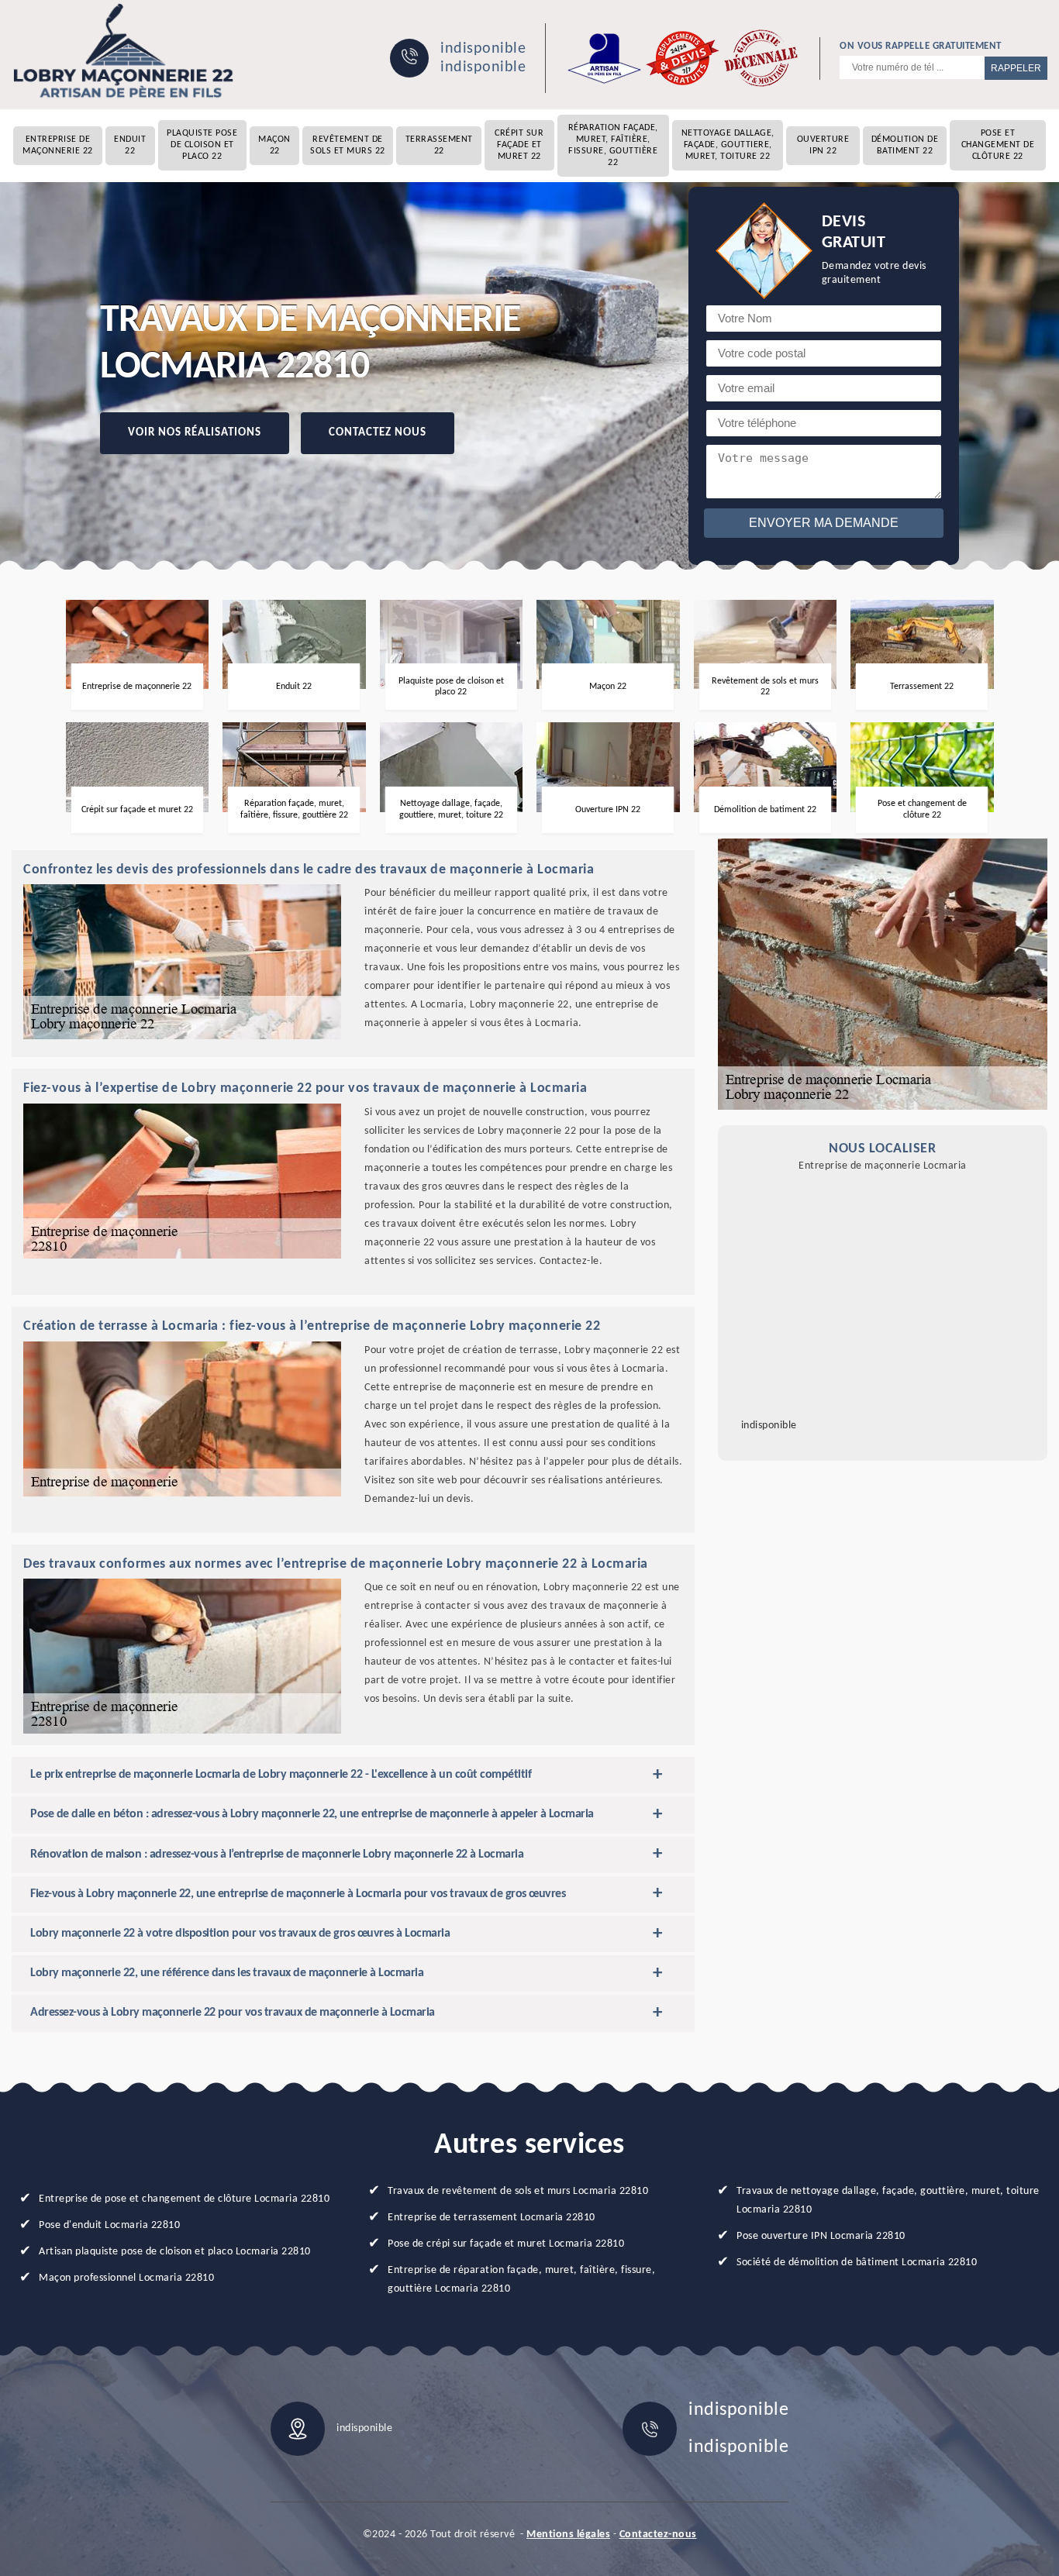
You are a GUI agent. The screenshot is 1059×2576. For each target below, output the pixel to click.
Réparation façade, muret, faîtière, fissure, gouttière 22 (613, 145)
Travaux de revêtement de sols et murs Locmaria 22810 (518, 2191)
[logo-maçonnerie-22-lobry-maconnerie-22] (124, 51)
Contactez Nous (378, 433)
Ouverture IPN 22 (823, 145)
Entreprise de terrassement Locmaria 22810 (492, 2218)
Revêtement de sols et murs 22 (348, 145)
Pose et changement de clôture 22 (998, 145)
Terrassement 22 (439, 145)
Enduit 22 (130, 145)
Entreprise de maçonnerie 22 (58, 145)
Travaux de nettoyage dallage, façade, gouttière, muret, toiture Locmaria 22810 (888, 2201)
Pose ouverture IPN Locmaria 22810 (821, 2236)
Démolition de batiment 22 (905, 145)
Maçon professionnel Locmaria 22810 (126, 2278)
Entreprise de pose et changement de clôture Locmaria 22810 (184, 2199)
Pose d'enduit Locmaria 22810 (109, 2225)
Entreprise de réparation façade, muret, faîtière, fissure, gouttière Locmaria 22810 (521, 2280)
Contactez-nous (658, 2535)
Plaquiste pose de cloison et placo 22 (202, 145)
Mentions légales (568, 2535)
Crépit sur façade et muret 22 (519, 145)
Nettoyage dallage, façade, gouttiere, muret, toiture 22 (728, 145)
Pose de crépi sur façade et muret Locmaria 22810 (506, 2244)
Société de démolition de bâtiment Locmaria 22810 (857, 2263)
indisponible (483, 49)
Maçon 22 (274, 145)
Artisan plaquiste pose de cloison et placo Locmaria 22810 (175, 2252)
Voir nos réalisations (195, 433)
